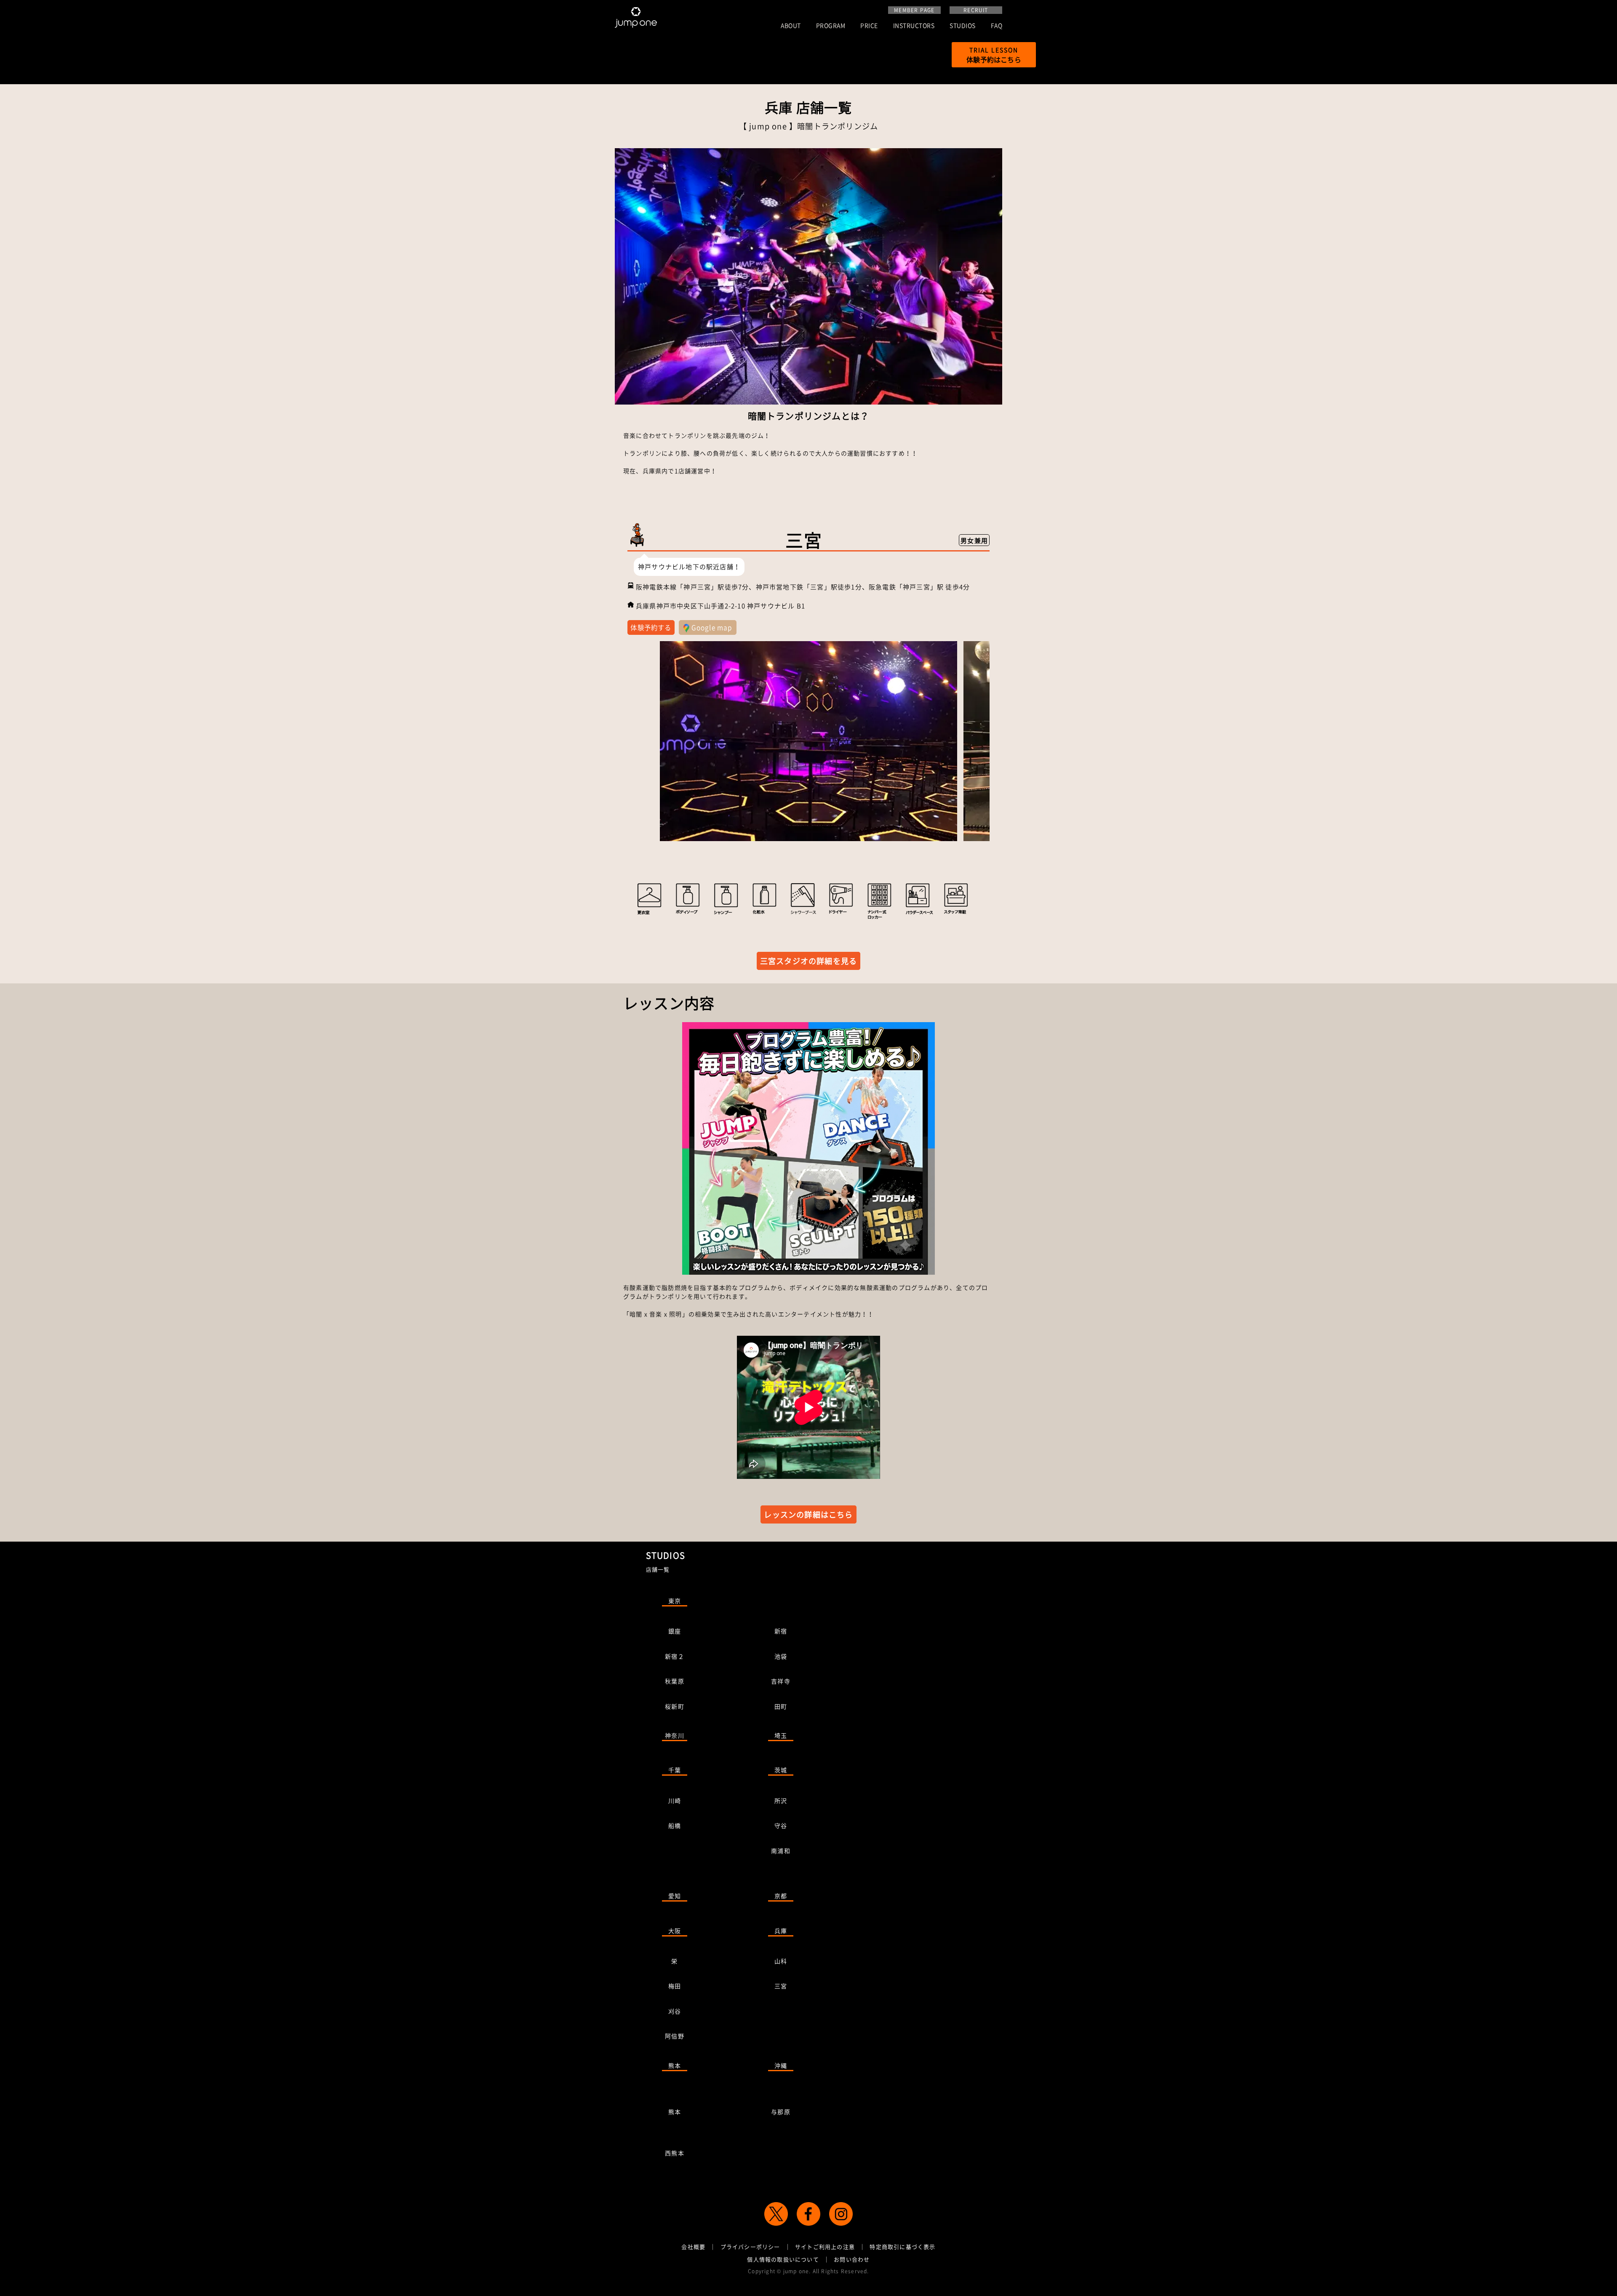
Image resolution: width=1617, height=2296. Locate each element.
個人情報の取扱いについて (783, 2259)
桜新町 (675, 1706)
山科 (781, 1961)
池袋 (781, 1656)
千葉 (675, 1770)
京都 (781, 1896)
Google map (711, 627)
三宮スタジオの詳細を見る (808, 961)
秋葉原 (675, 1681)
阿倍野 (675, 2036)
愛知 (675, 1896)
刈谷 (675, 2011)
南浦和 (781, 1851)
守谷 (781, 1825)
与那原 (781, 2112)
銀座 (675, 1631)
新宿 (781, 1631)
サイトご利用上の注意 (825, 2247)
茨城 (781, 1770)
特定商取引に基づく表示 (902, 2247)
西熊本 (675, 2153)
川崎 (675, 1801)
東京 (675, 1601)
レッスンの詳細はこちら (808, 1514)
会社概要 (693, 2247)
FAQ (997, 26)
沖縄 (781, 2065)
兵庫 (781, 1931)
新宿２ (675, 1656)
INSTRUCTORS (914, 26)
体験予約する (651, 627)
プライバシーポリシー (750, 2247)
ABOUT (791, 26)
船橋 (675, 1825)
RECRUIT (976, 10)
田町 (781, 1706)
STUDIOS (963, 26)
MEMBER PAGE (914, 10)
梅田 (675, 1986)
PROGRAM (831, 26)
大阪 (675, 1931)
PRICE (869, 26)
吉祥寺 (781, 1681)
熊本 (675, 2065)
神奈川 (675, 1735)
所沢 (781, 1801)
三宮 (781, 1986)
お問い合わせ (852, 2259)
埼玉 (781, 1735)
